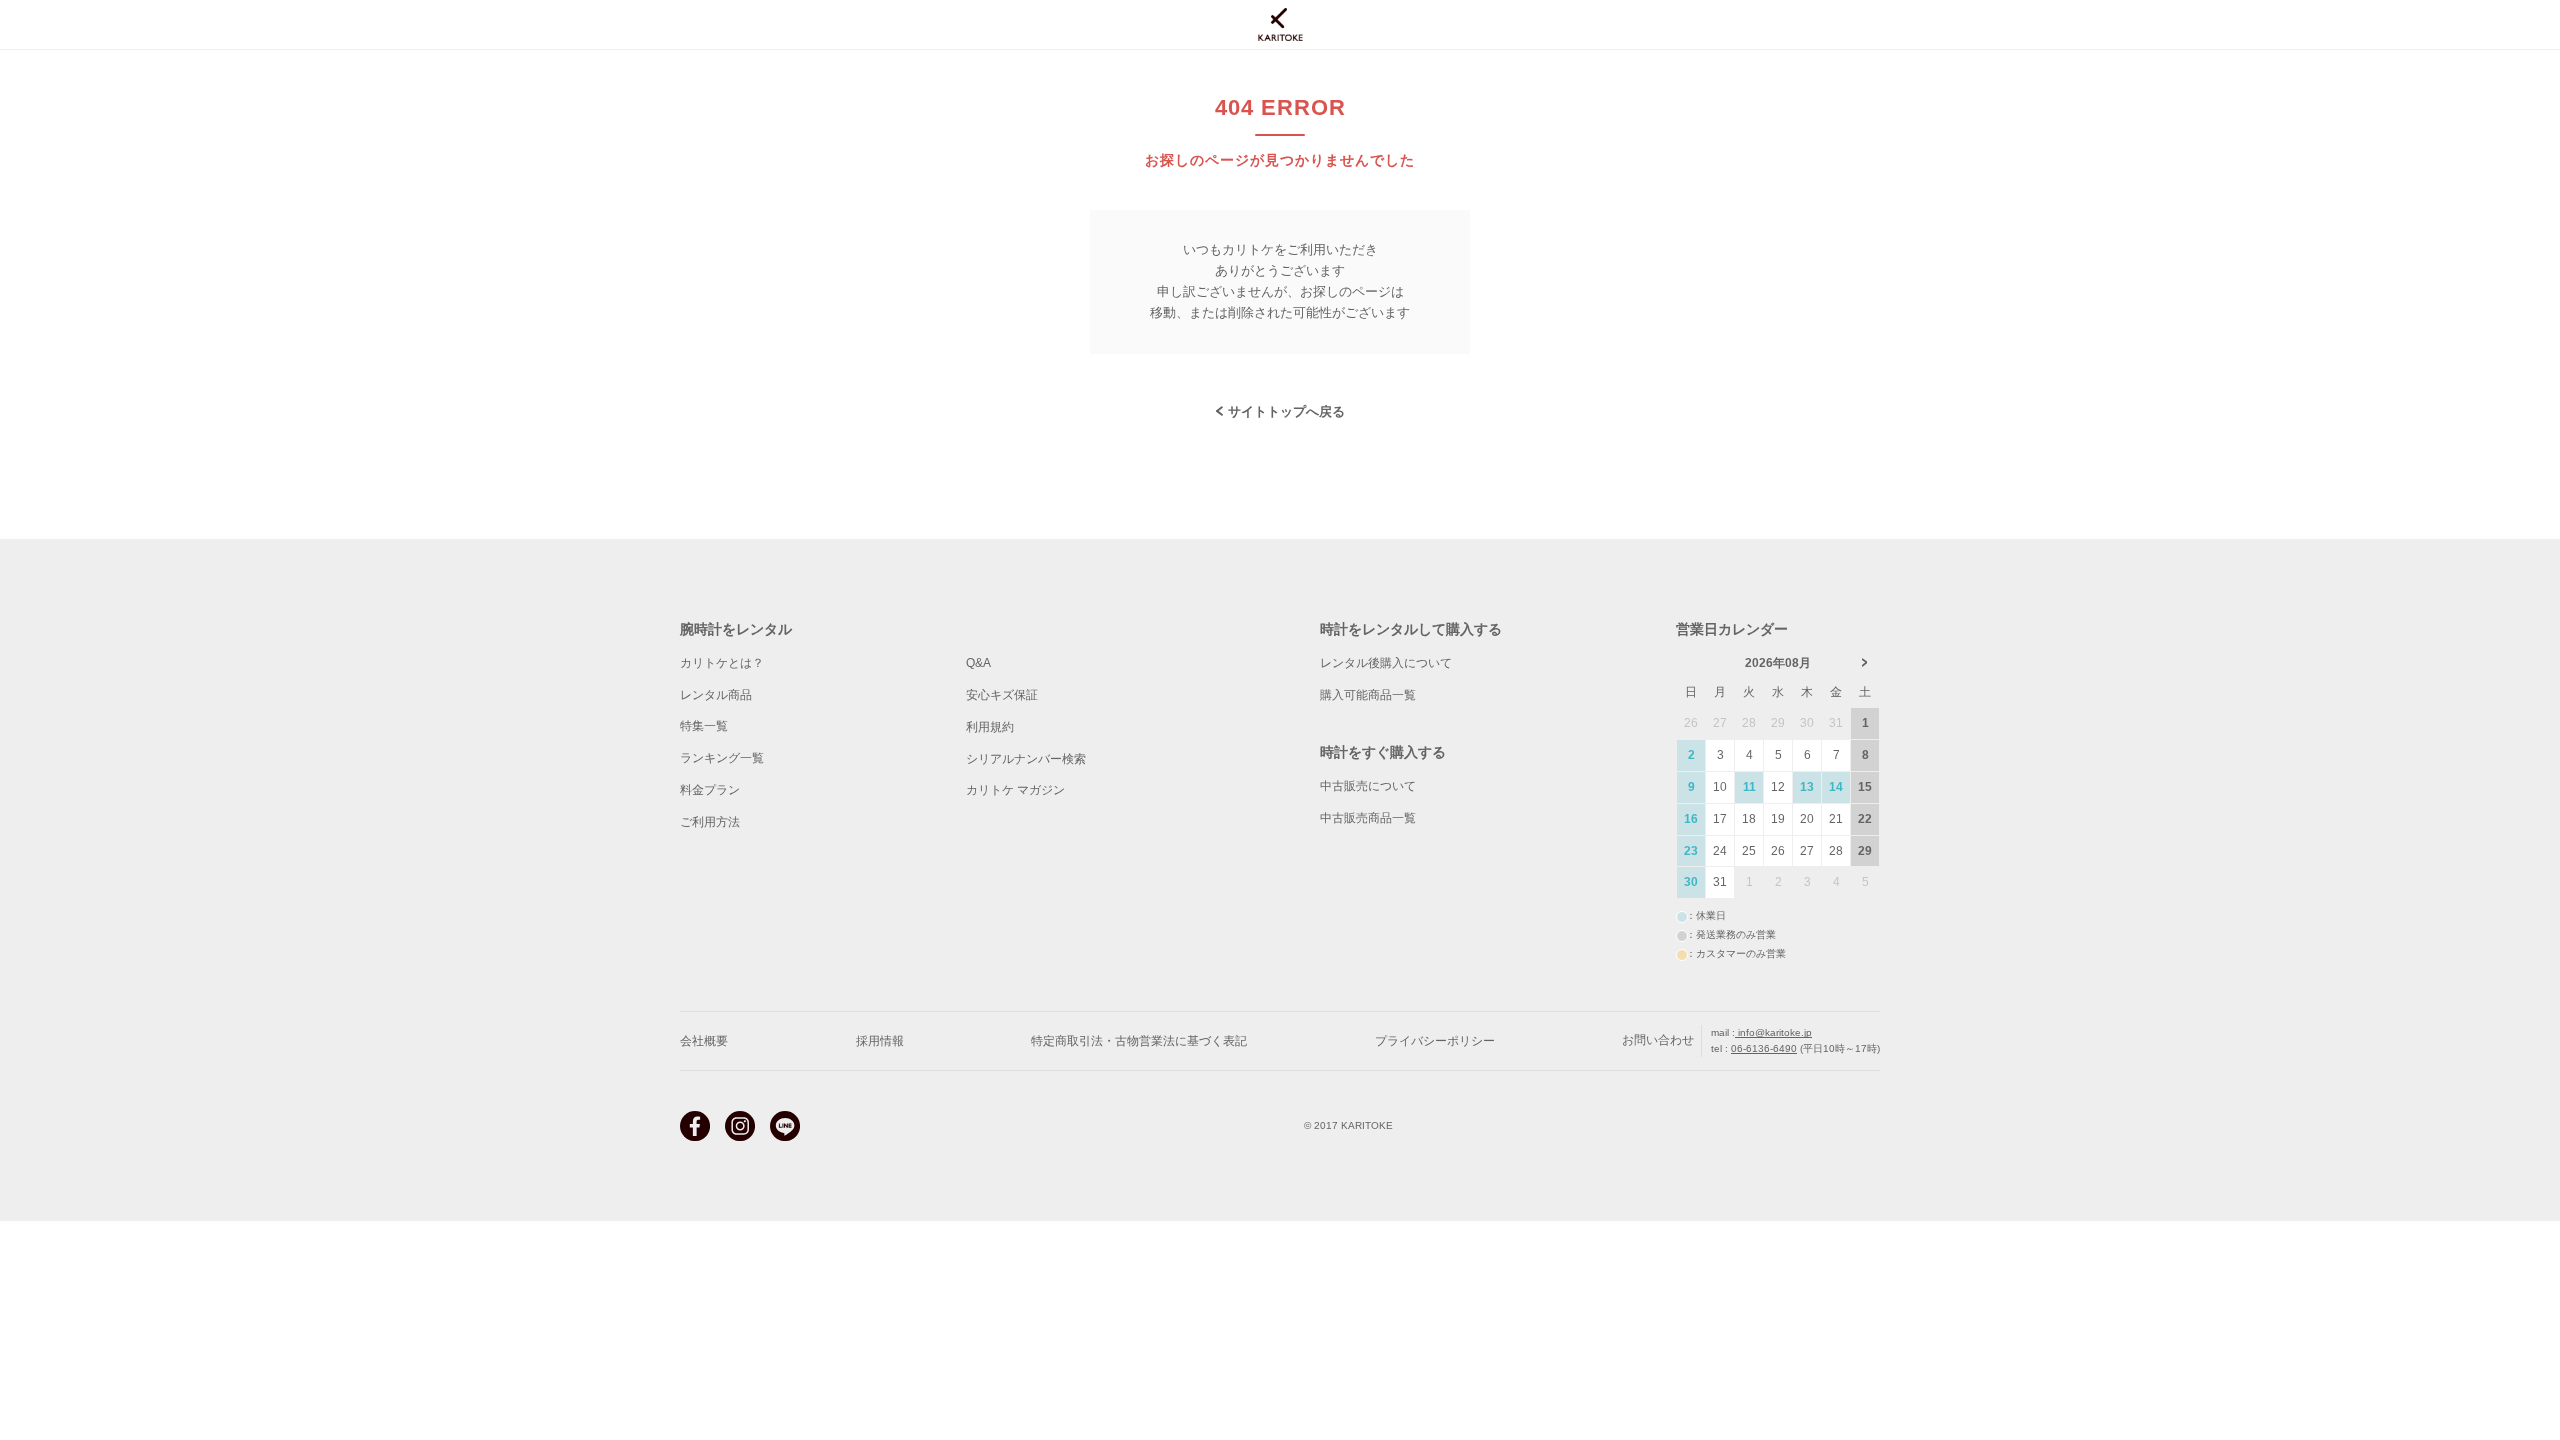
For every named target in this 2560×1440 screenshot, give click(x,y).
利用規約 (990, 727)
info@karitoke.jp (1773, 1032)
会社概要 (704, 1041)
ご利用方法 (710, 822)
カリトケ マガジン (1015, 790)
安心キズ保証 (1002, 695)
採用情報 (880, 1041)
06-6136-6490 (1764, 1048)
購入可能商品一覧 (1368, 695)
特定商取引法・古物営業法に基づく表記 (1139, 1041)
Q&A (978, 663)
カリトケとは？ (722, 663)
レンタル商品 (716, 695)
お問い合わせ (1658, 1040)
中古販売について (1368, 786)
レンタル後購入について (1386, 663)
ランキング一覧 (722, 758)
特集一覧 (704, 726)
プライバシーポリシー (1435, 1041)
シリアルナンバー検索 (1026, 759)
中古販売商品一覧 (1368, 818)
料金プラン (710, 790)
